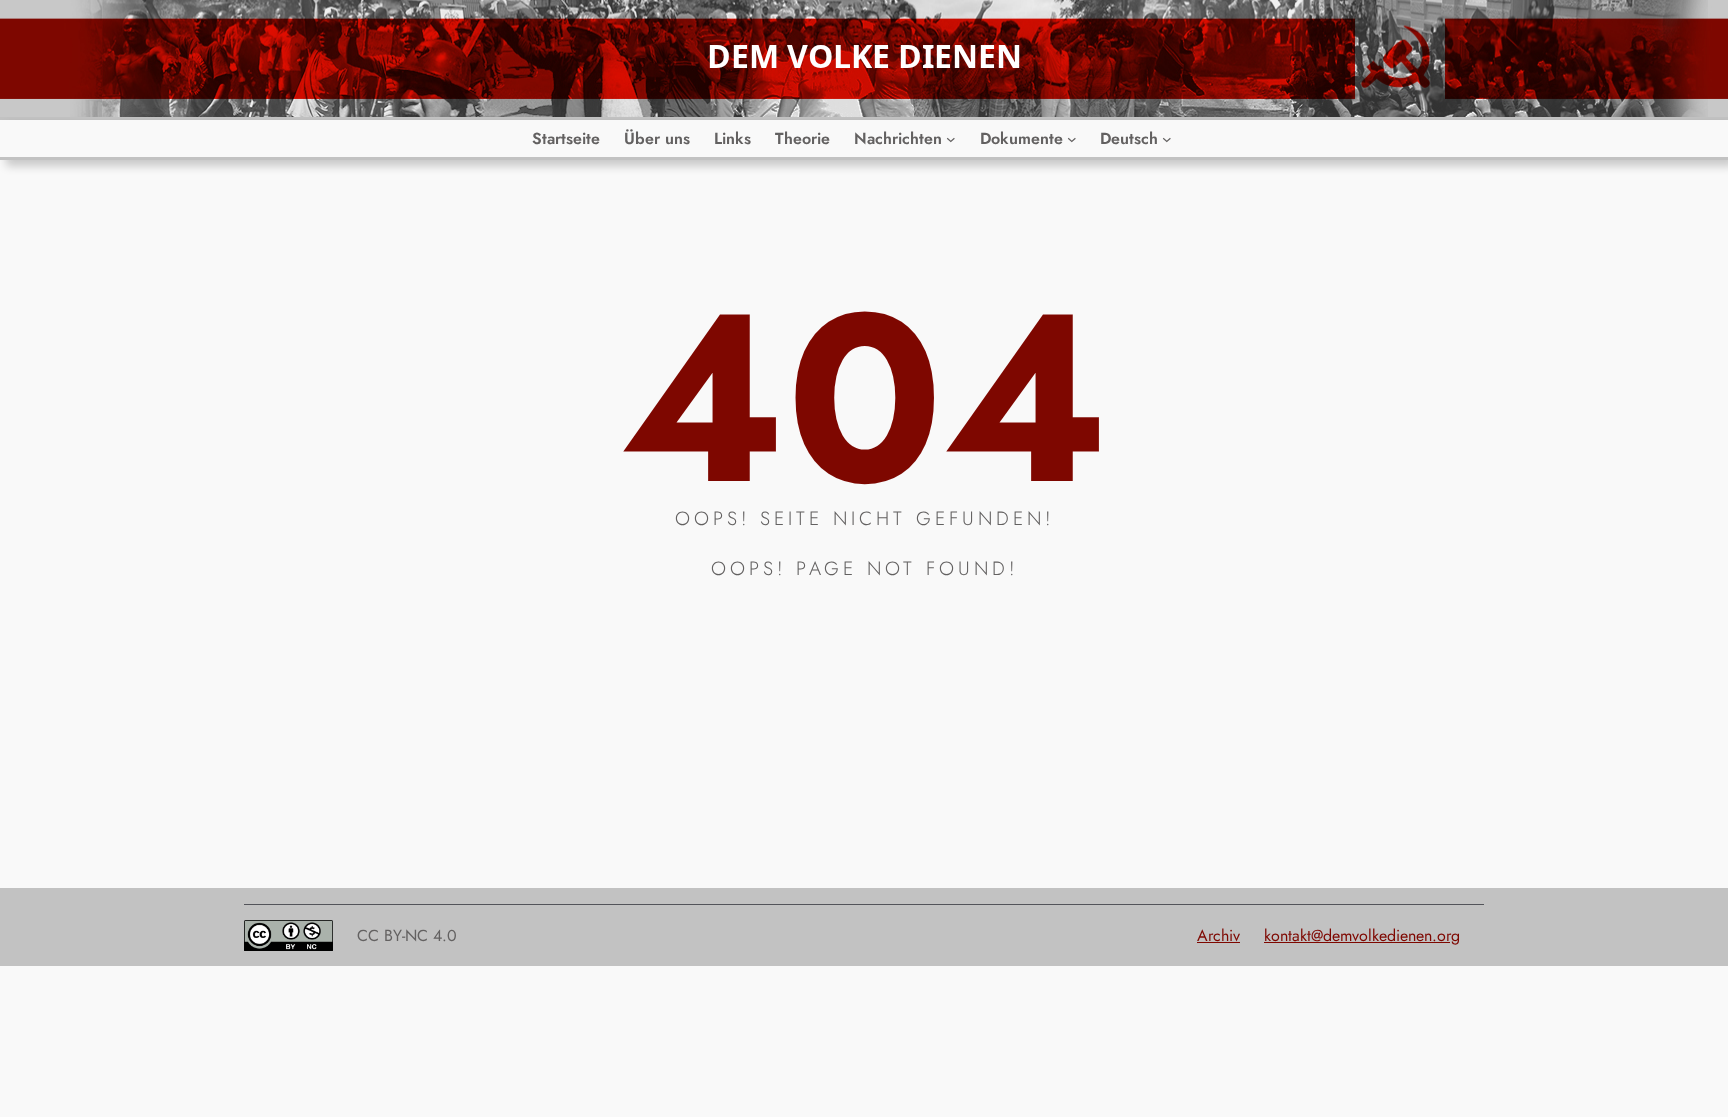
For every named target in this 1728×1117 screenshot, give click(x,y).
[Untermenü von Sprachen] (1167, 139)
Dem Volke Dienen (864, 55)
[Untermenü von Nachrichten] (951, 139)
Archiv (1218, 935)
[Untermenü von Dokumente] (1072, 139)
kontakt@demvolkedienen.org (1362, 935)
